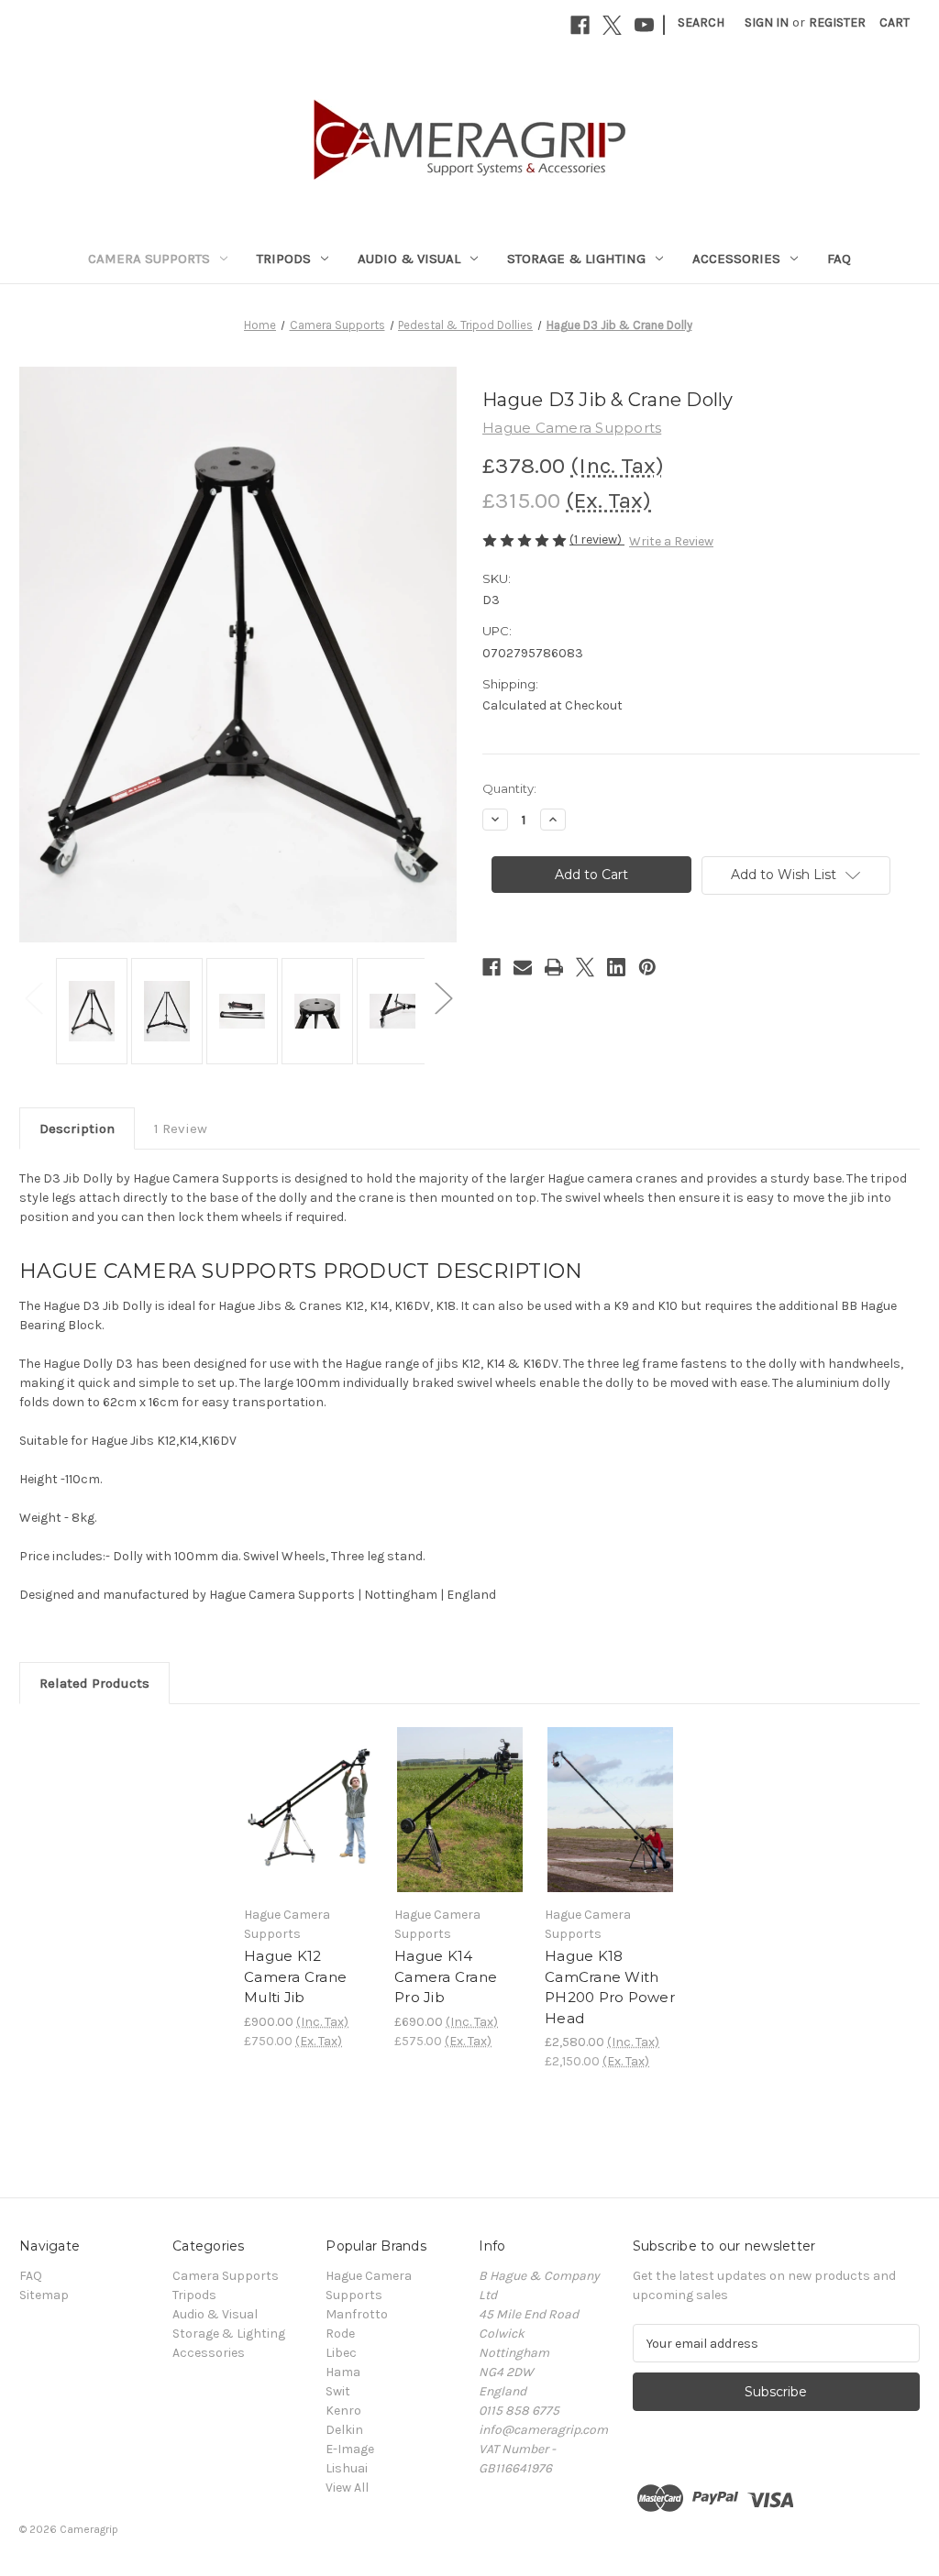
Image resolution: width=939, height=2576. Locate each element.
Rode (340, 2334)
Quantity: (509, 788)
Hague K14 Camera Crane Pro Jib (446, 1976)
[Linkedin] (616, 967)
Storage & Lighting (576, 259)
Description (77, 1128)
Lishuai (347, 2468)
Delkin (344, 2430)
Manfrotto (357, 2314)
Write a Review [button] (671, 541)
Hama (343, 2372)
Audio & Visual (409, 259)
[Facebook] (580, 25)
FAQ (839, 259)
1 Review (181, 1128)
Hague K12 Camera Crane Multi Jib (295, 1976)
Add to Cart (309, 1825)
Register (837, 22)
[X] (612, 25)
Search (701, 22)
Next (443, 997)
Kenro (343, 2411)
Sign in (767, 22)
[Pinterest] (647, 967)
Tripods (284, 259)
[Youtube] (644, 25)
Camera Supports (149, 259)
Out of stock (611, 1825)
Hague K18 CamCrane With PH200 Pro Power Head (610, 1987)
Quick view (308, 1793)
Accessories (736, 259)
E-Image (350, 2449)
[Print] (554, 967)
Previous (33, 997)
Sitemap (44, 2295)
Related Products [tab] (94, 1683)
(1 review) (597, 539)
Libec (341, 2353)
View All (347, 2488)
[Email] (523, 967)
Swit (338, 2391)
